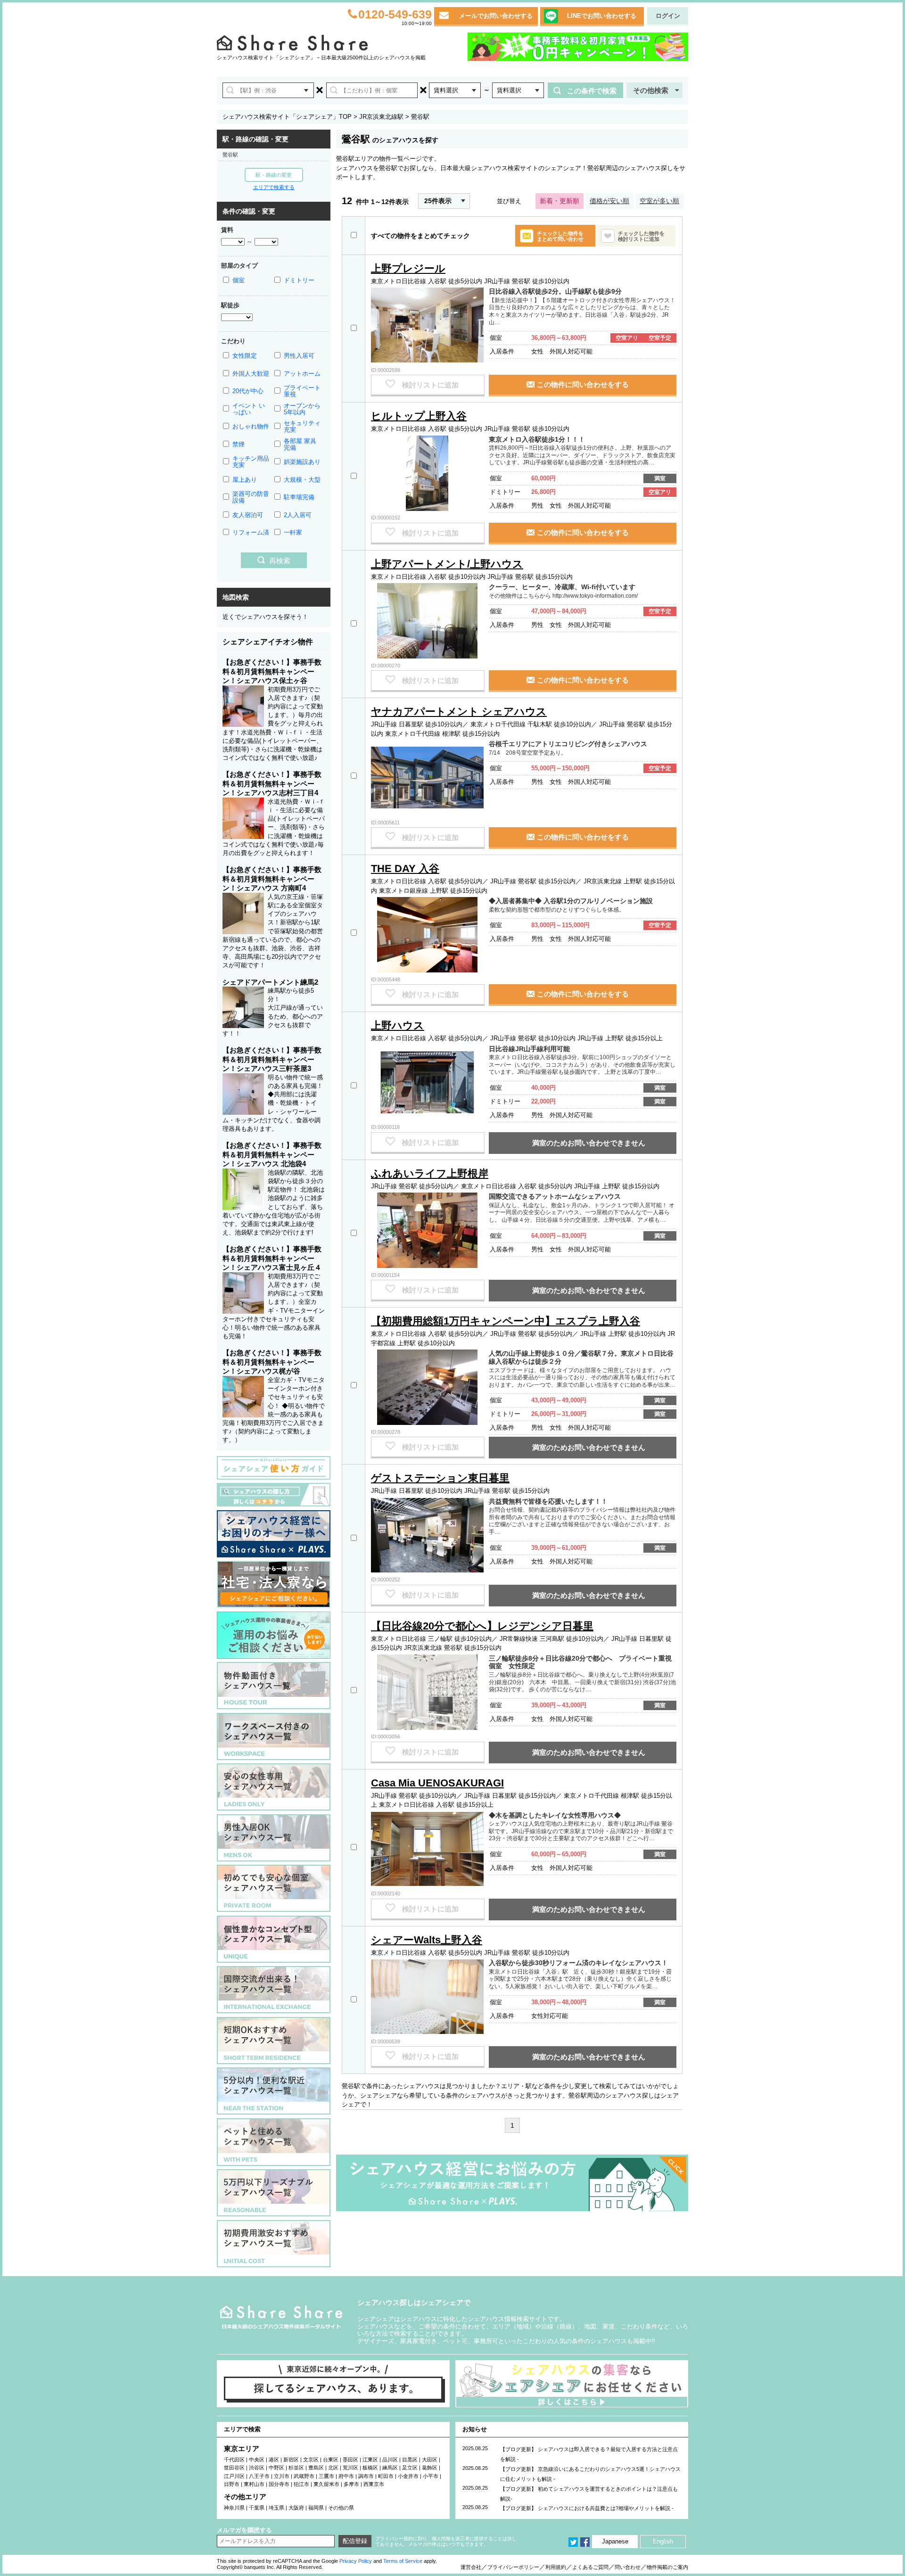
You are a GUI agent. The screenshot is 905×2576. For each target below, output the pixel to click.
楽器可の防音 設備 (251, 497)
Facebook (585, 2542)
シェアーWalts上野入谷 (427, 1940)
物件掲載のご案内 (667, 2567)
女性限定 (245, 356)
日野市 (232, 2484)
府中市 (346, 2476)
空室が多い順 (659, 201)
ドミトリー (299, 280)
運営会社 (471, 2567)
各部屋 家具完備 (300, 444)
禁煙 (239, 444)
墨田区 (350, 2460)
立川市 (282, 2476)
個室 (239, 280)
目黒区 (410, 2460)
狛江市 (301, 2484)
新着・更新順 (559, 201)
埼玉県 (276, 2508)
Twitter (573, 2542)
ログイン (668, 16)
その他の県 (341, 2508)
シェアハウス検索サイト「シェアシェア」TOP (287, 117)
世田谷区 (234, 2468)
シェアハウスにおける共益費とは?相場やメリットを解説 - (606, 2508)
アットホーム (302, 374)
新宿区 (291, 2460)
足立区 (410, 2468)
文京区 (311, 2460)
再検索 (280, 561)
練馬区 (390, 2468)
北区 (333, 2468)
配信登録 (355, 2541)
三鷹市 (326, 2476)
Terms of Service (403, 2561)
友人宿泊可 (248, 515)
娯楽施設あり (302, 462)
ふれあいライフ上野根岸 (430, 1173)
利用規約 (556, 2567)
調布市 (366, 2476)
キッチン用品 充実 (251, 462)
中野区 (276, 2468)
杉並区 (296, 2468)
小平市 (431, 2476)
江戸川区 (234, 2476)
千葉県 (257, 2508)
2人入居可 (298, 515)
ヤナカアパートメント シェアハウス (459, 712)
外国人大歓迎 (251, 374)
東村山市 (254, 2484)
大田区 (430, 2460)
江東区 (370, 2460)
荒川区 (350, 2468)
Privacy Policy (356, 2561)
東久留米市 (326, 2484)
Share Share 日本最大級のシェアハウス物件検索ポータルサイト (281, 2317)
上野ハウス (398, 1025)
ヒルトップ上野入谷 (419, 416)
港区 (274, 2460)
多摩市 (351, 2484)
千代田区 (234, 2460)
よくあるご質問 (590, 2567)
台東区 (331, 2460)
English (663, 2541)
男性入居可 (299, 356)
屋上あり (245, 480)
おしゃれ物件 (251, 426)
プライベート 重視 (302, 391)
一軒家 (293, 532)
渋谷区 (257, 2468)
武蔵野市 (304, 2476)
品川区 (390, 2460)
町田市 (386, 2476)
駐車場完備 (299, 497)
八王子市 (259, 2476)
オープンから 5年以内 (302, 409)
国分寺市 (279, 2484)
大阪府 (296, 2508)
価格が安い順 (609, 201)
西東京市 (374, 2484)
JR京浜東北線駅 (381, 117)
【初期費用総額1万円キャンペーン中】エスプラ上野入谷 (506, 1321)
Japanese (615, 2541)
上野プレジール (408, 268)
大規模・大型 (302, 480)
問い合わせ (628, 2567)
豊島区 (316, 2468)
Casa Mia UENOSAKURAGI (437, 1783)
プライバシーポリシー (513, 2567)
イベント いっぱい (249, 409)
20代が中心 (248, 391)
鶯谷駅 (230, 155)
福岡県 (316, 2508)
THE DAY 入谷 (405, 868)
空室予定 (660, 338)
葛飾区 (430, 2468)
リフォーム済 (251, 532)
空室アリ (627, 338)
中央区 (257, 2460)
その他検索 (651, 90)
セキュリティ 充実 (302, 426)
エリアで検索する (274, 187)
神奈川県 (234, 2508)
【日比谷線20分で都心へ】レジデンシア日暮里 (482, 1626)
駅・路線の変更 (274, 175)
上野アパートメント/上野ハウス (447, 564)
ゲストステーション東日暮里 (440, 1478)
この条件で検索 (592, 91)
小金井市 (408, 2476)
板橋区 (370, 2468)
